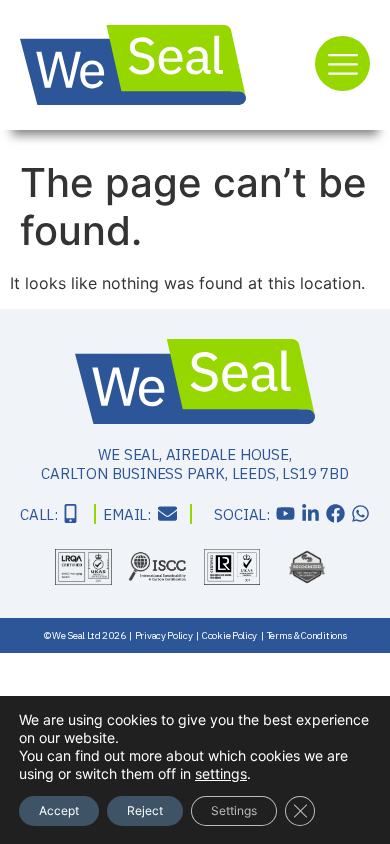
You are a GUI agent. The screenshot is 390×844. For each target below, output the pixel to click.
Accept (59, 810)
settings (221, 773)
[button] (342, 63)
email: (127, 514)
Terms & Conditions (307, 635)
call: (39, 514)
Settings (234, 810)
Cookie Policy (229, 635)
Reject (145, 810)
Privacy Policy (164, 635)
